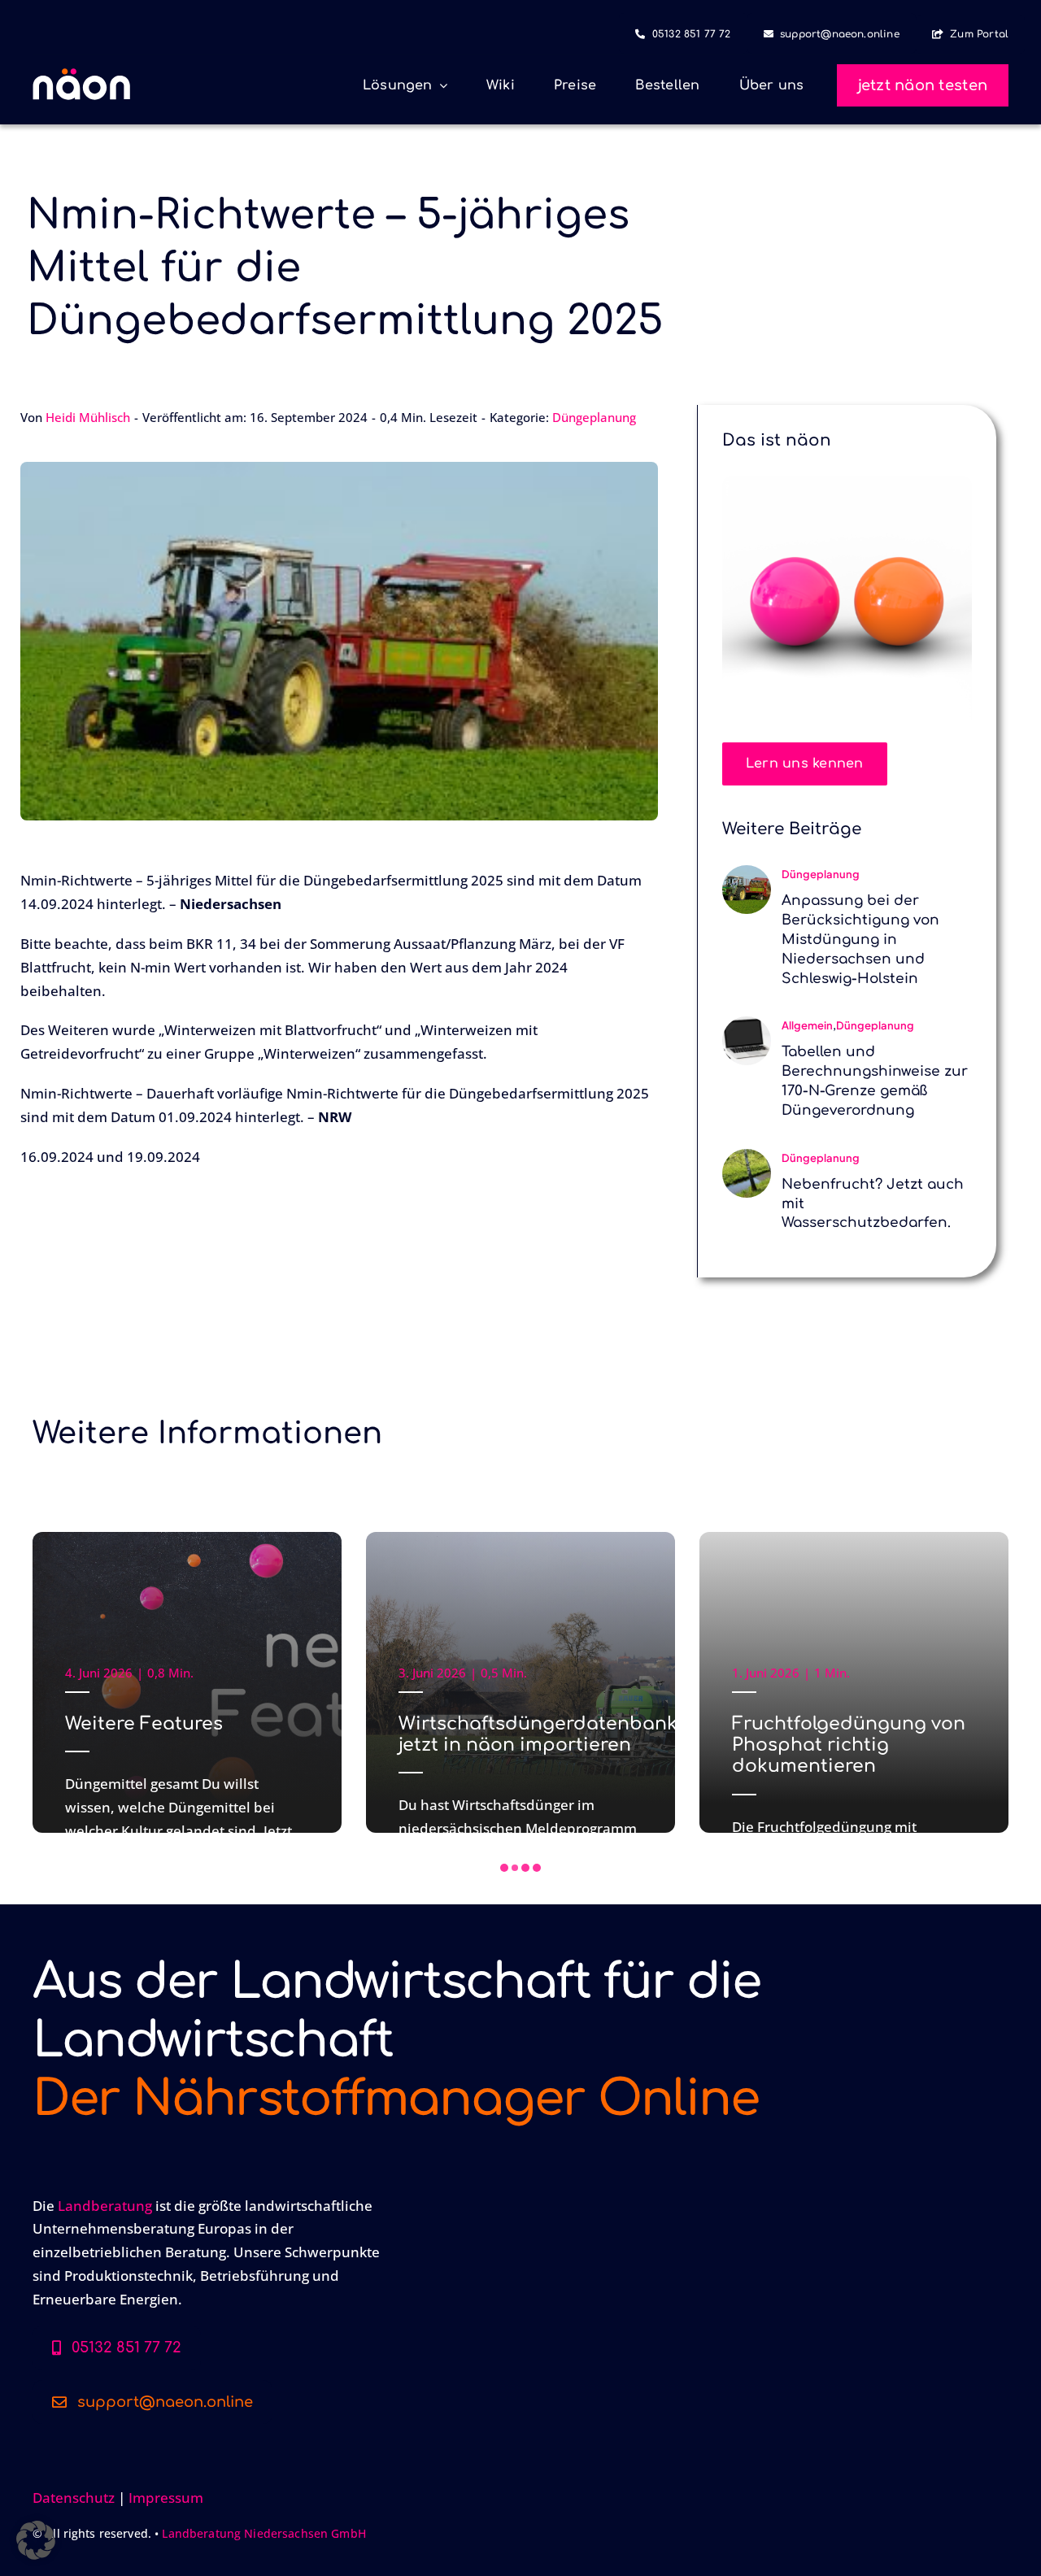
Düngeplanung (594, 417)
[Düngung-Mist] (747, 872)
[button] (504, 1868)
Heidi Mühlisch (88, 417)
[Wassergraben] (747, 1156)
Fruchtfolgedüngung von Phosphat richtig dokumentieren (849, 1745)
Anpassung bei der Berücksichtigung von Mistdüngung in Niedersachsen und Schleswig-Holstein (860, 939)
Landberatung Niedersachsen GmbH (264, 2533)
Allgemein (807, 1025)
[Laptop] (747, 1023)
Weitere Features (144, 1724)
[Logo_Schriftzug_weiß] (81, 75)
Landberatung (105, 2206)
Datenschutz (74, 2498)
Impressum (166, 2498)
